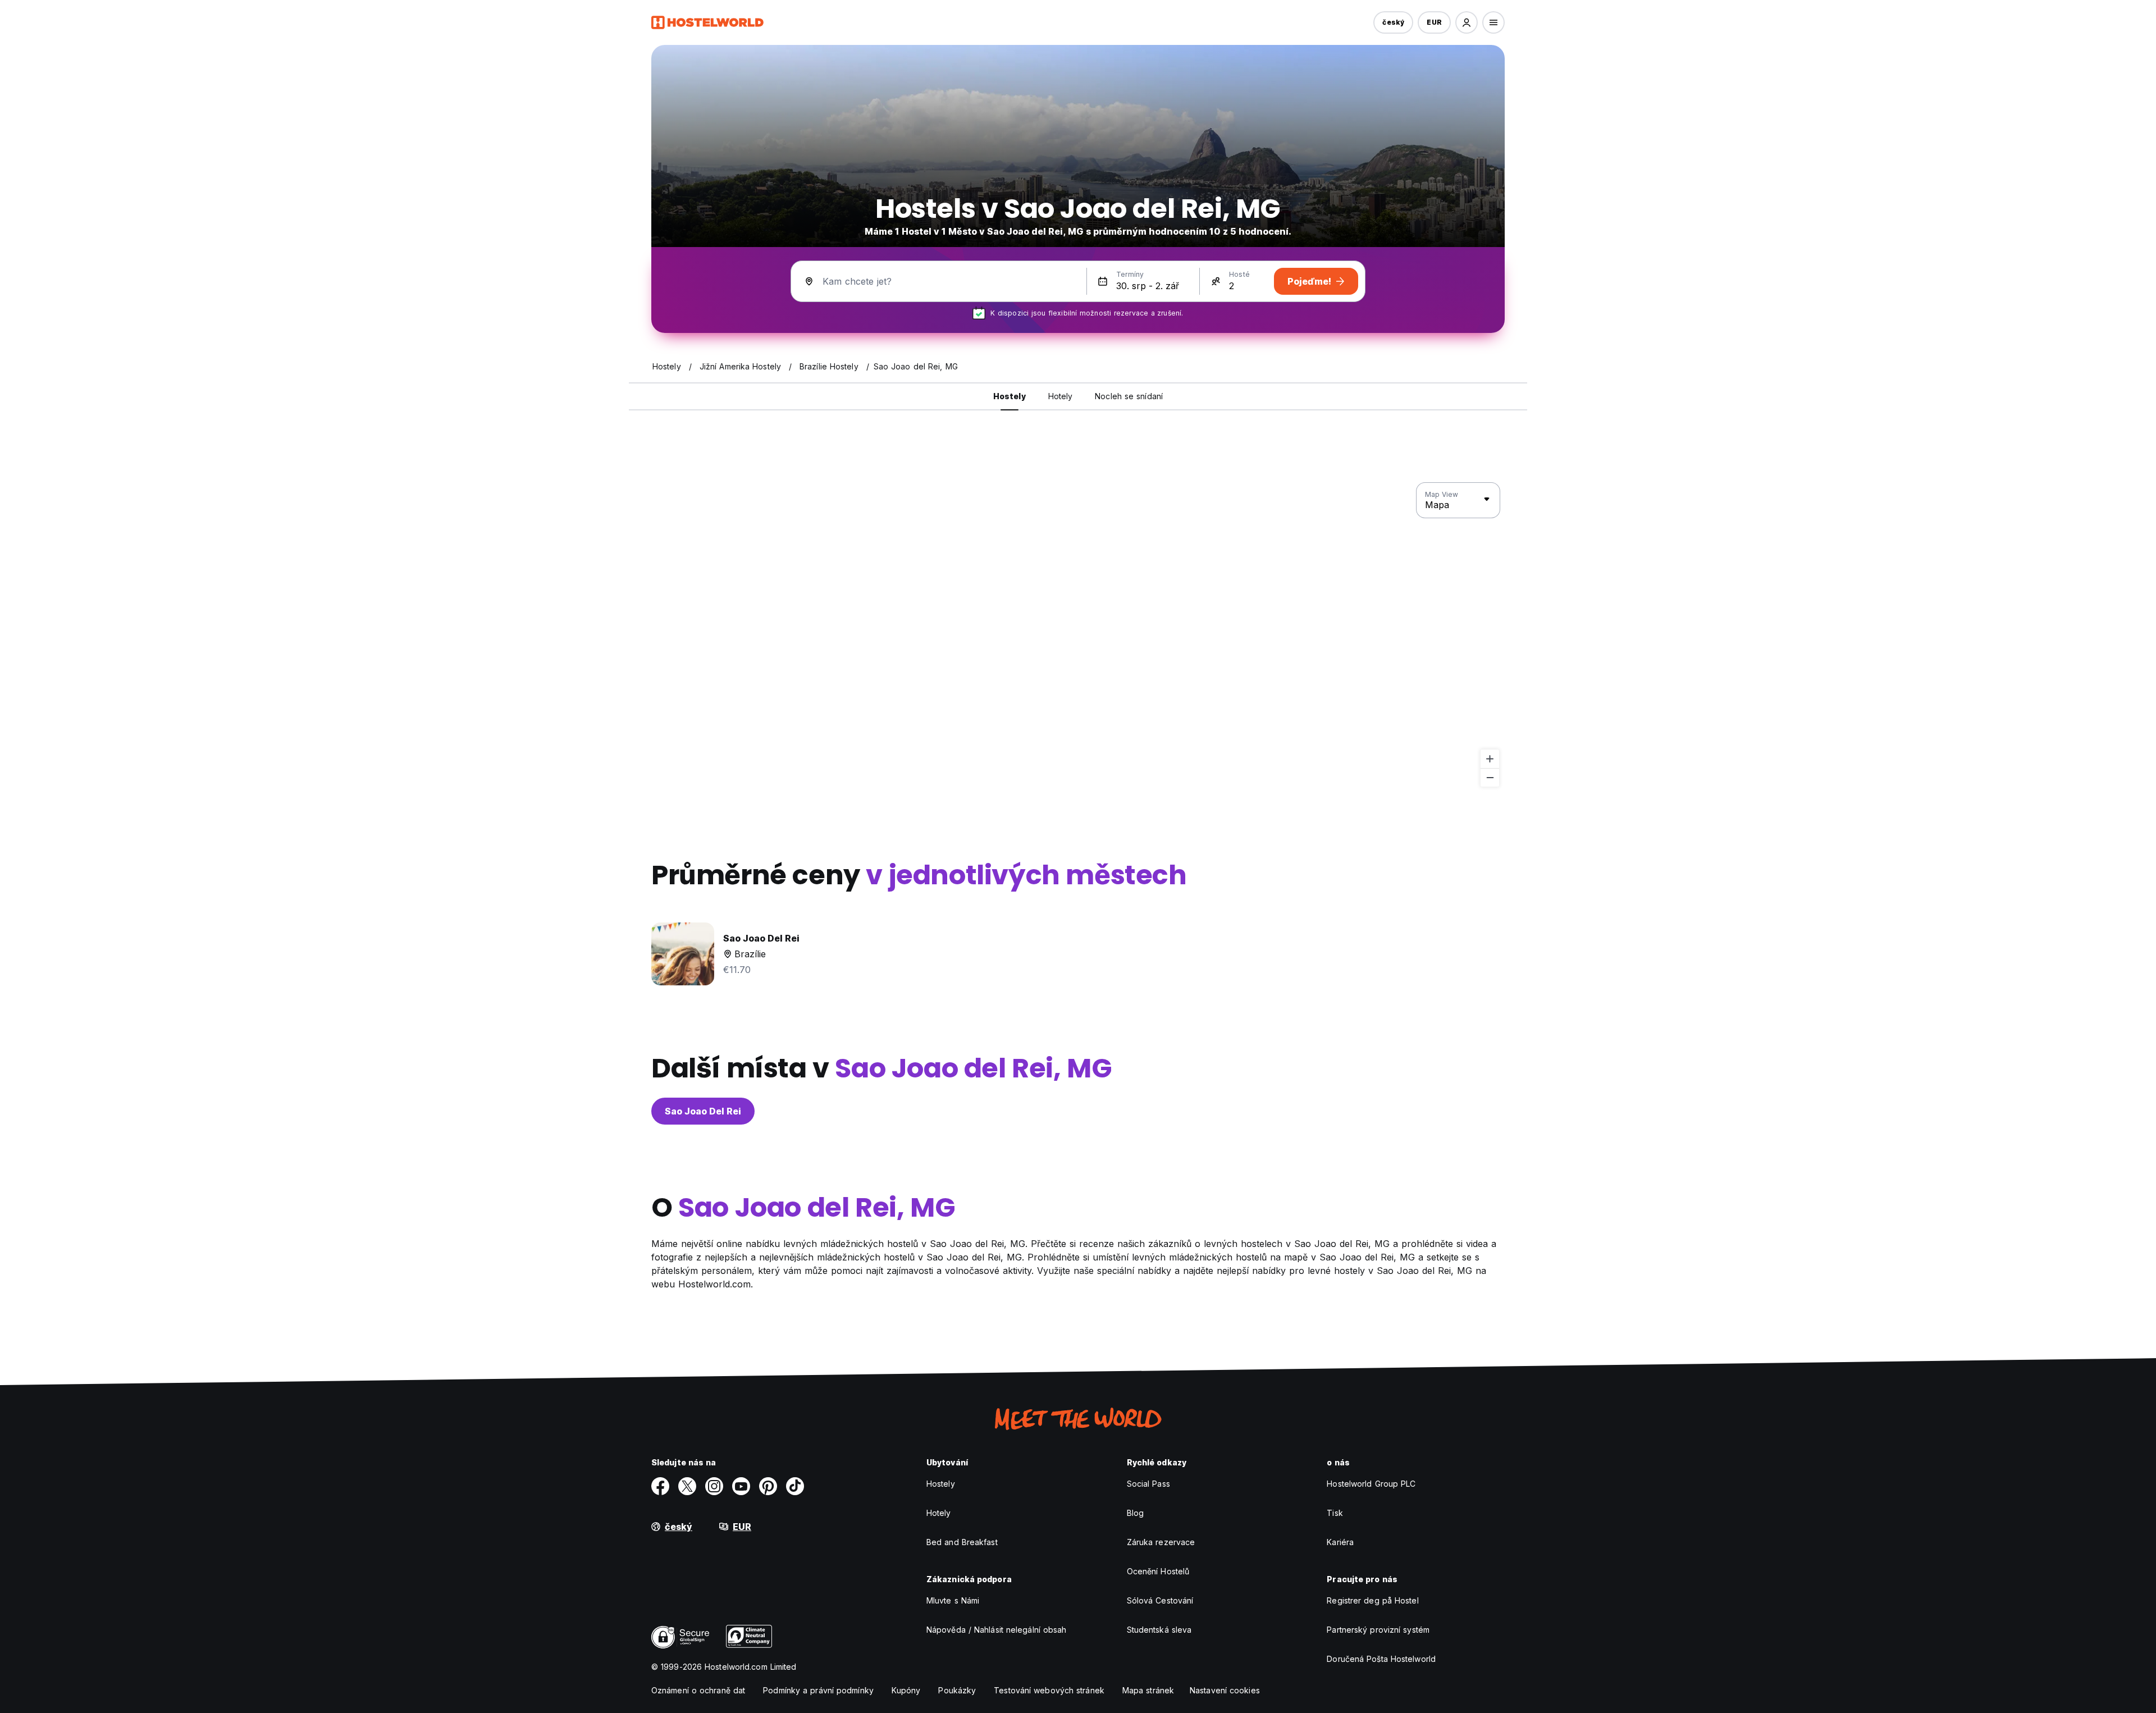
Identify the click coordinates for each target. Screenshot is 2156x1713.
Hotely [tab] (1061, 396)
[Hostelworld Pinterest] (768, 1486)
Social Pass (1148, 1484)
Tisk (1335, 1513)
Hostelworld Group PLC (1371, 1484)
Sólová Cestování (1160, 1600)
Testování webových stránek (1049, 1690)
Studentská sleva (1159, 1630)
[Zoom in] (1490, 759)
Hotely (939, 1513)
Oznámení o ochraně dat (698, 1690)
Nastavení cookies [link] (1225, 1690)
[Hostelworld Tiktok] (795, 1486)
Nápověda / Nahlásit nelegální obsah (997, 1630)
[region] (1078, 635)
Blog (1135, 1513)
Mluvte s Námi (953, 1600)
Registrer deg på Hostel (1372, 1600)
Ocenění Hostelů (1158, 1571)
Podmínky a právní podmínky (818, 1690)
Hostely (941, 1484)
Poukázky (957, 1690)
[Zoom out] (1490, 777)
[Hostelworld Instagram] (714, 1486)
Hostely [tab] (1010, 396)
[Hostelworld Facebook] (660, 1486)
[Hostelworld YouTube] (741, 1486)
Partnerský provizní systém (1378, 1630)
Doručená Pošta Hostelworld (1381, 1659)
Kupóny (906, 1690)
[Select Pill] (1467, 22)
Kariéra (1340, 1542)
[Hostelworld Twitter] (687, 1486)
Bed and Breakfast (962, 1542)
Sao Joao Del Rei (703, 1111)
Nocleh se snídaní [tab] (1129, 396)
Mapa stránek (1148, 1690)
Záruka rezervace (1161, 1542)
